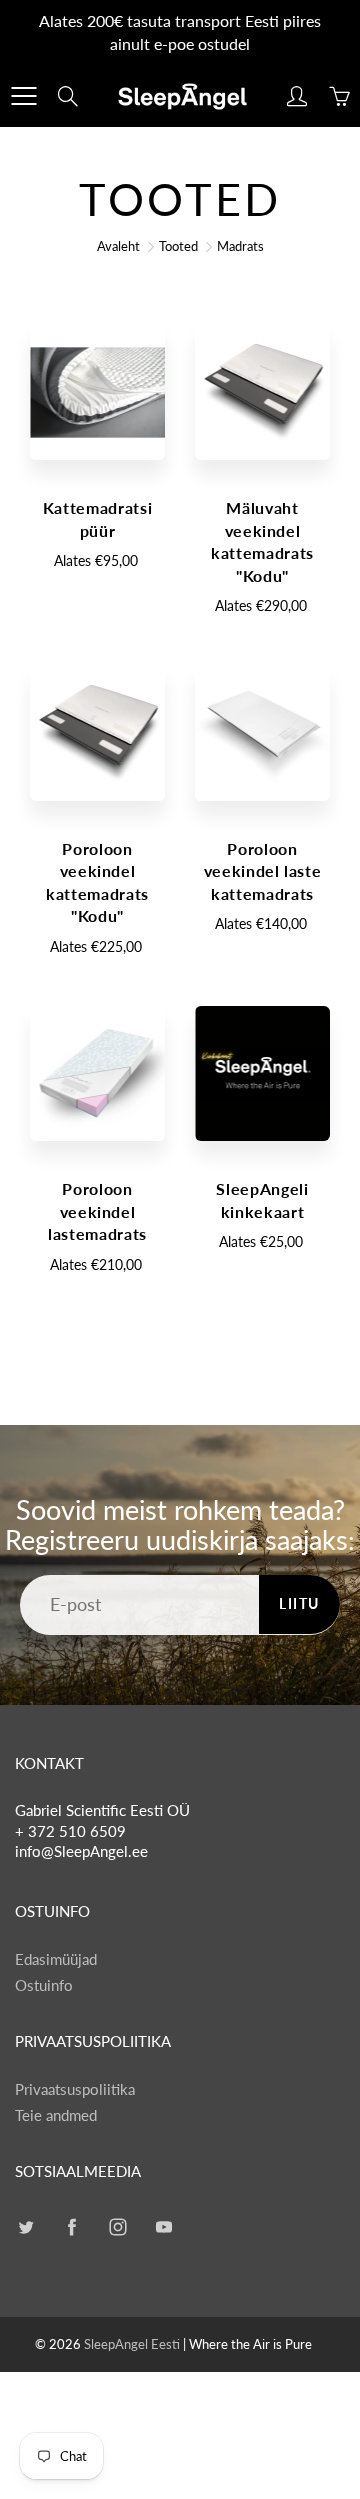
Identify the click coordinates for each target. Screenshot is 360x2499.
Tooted (178, 246)
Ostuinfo (44, 1985)
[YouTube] (163, 2226)
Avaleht (118, 246)
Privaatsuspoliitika (75, 2089)
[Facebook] (71, 2226)
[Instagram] (117, 2226)
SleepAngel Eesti (132, 2344)
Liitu (299, 1603)
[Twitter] (25, 2226)
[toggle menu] (23, 96)
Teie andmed (56, 2115)
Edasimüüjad (56, 1959)
